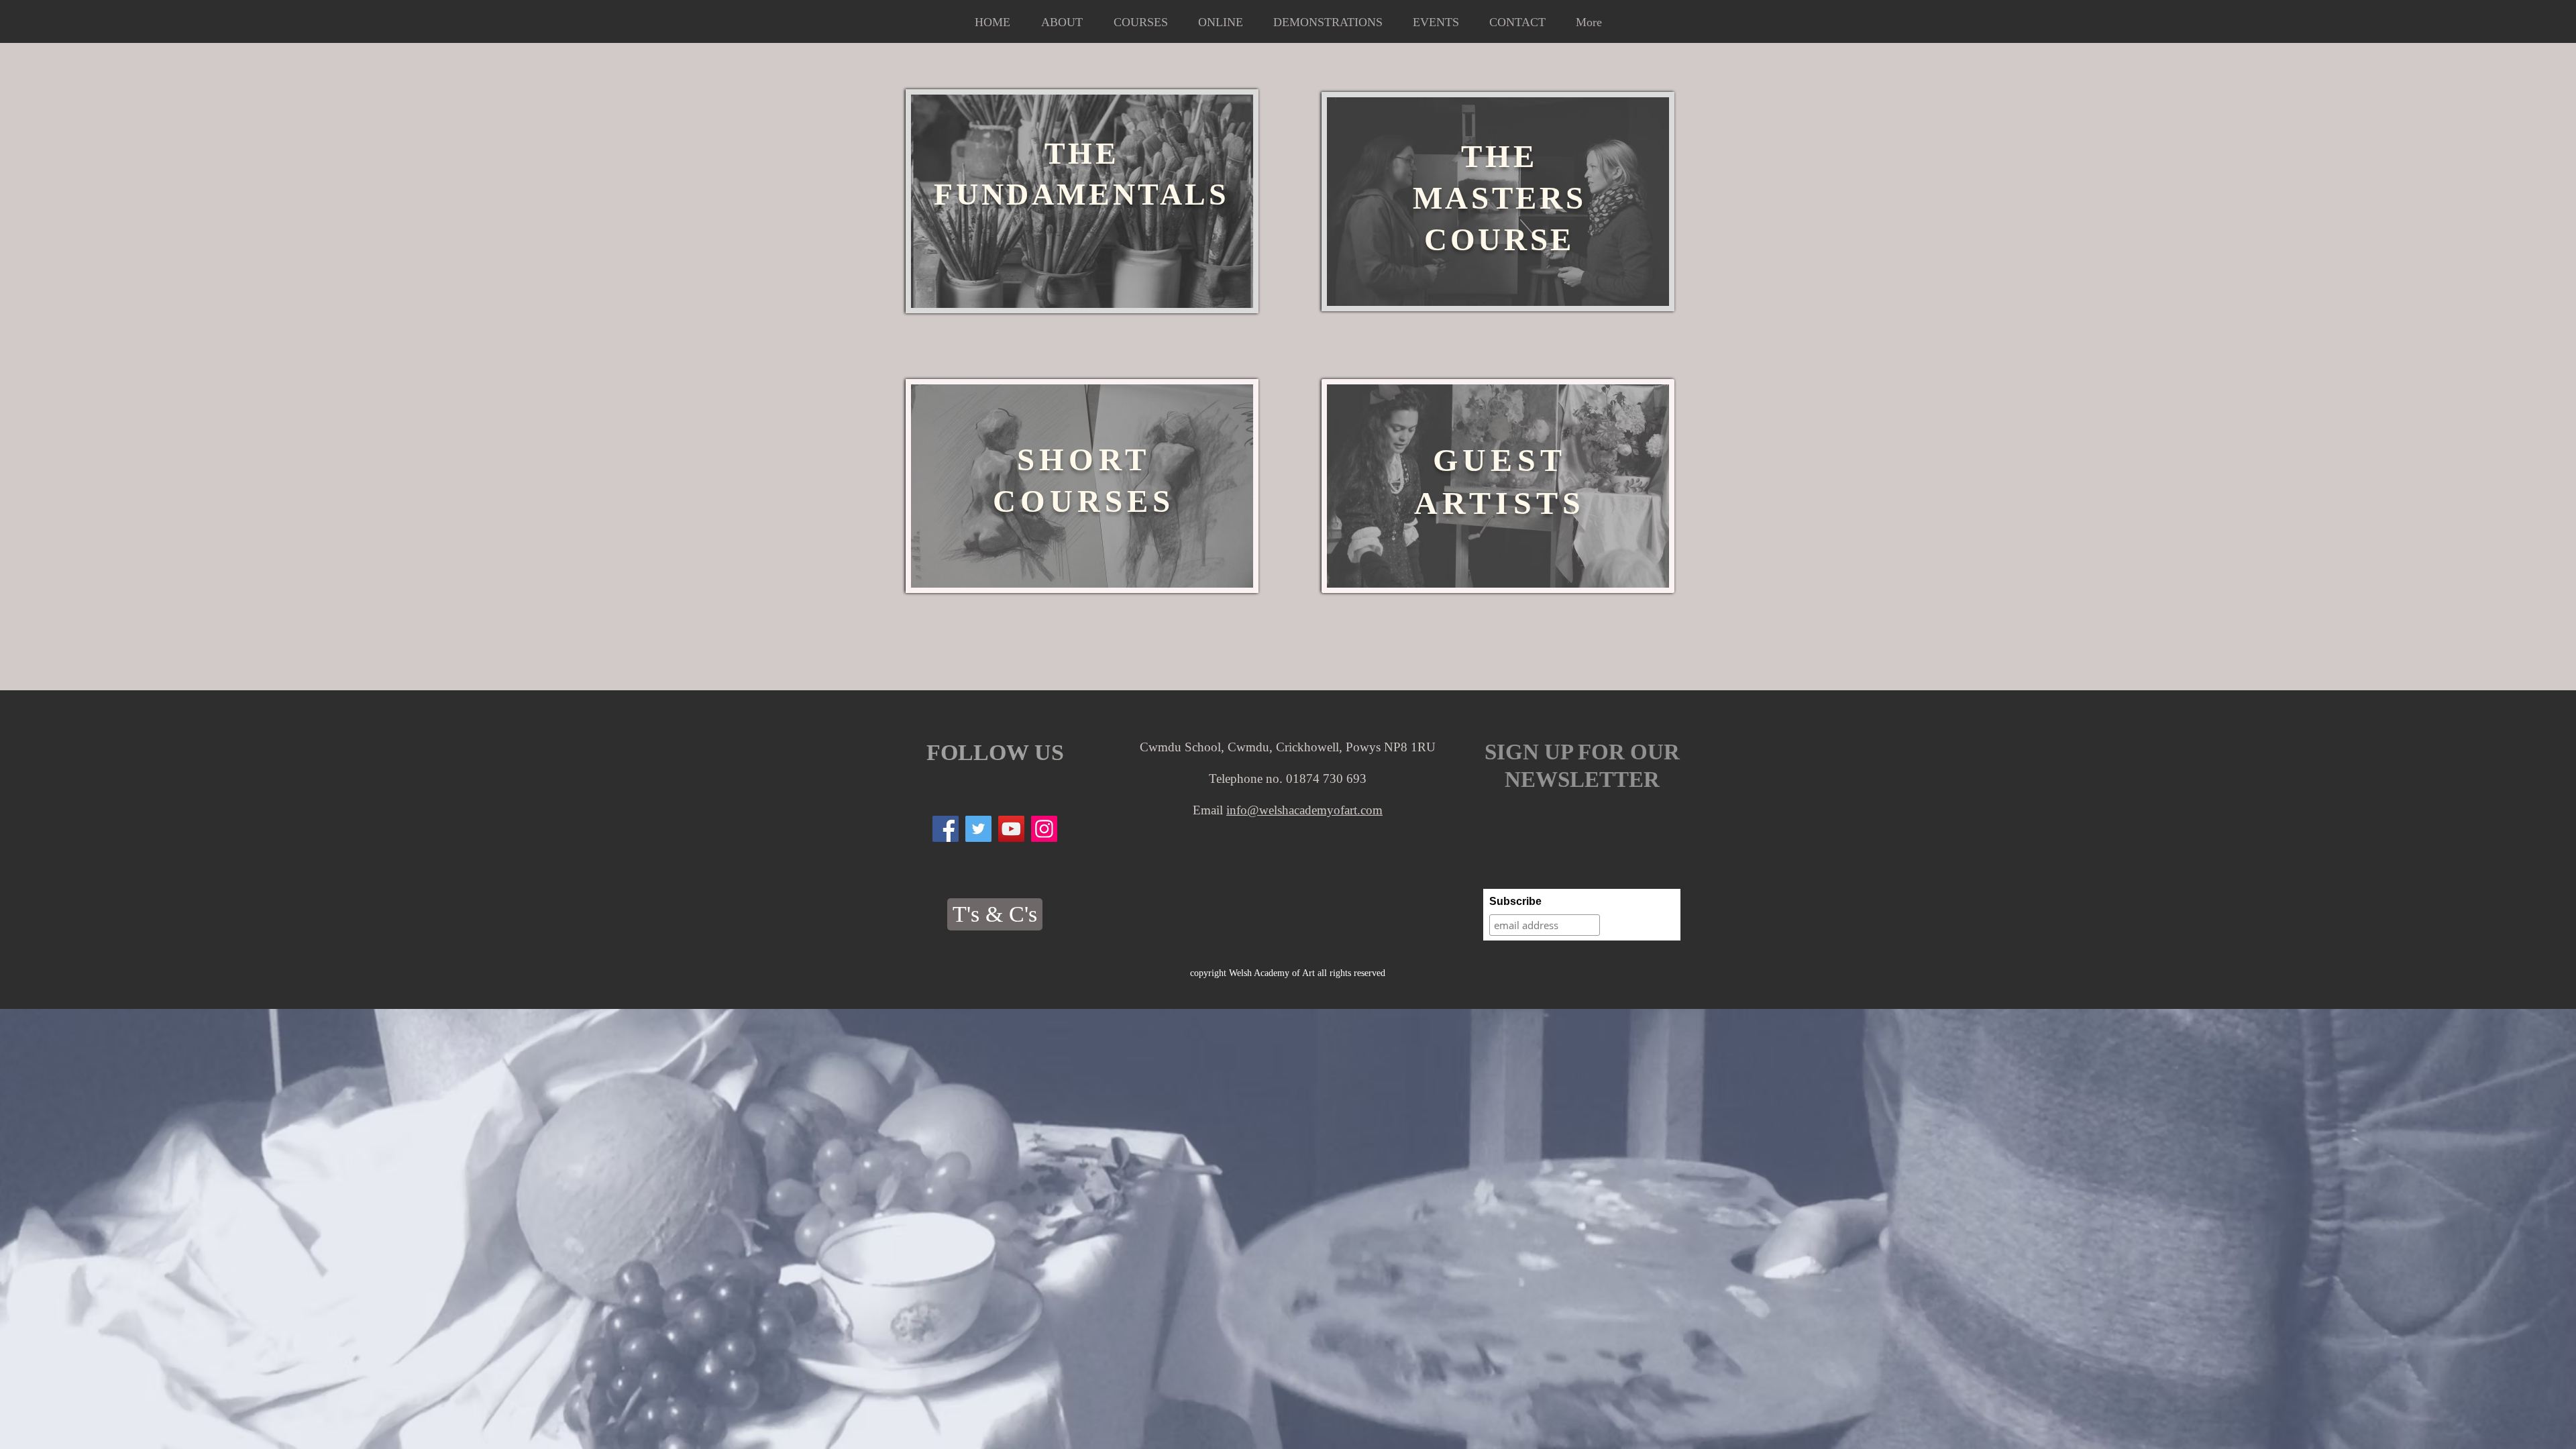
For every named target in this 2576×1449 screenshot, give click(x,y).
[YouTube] (1011, 829)
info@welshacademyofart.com (1304, 810)
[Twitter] (978, 829)
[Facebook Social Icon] (946, 829)
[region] (1082, 201)
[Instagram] (1044, 829)
